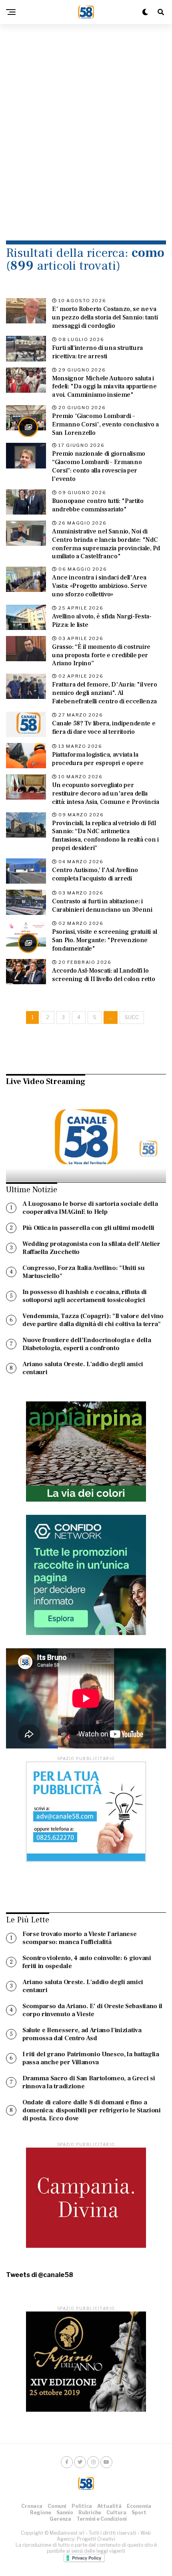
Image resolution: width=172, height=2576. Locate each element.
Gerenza (60, 2519)
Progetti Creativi (96, 2539)
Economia (139, 2506)
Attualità (109, 2506)
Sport (139, 2512)
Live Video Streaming (46, 1082)
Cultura (116, 2512)
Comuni (57, 2506)
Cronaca (32, 2506)
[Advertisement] (86, 122)
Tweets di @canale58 (40, 2275)
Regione (41, 2512)
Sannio (65, 2512)
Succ (132, 1017)
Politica (82, 2506)
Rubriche (90, 2512)
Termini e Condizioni (102, 2519)
